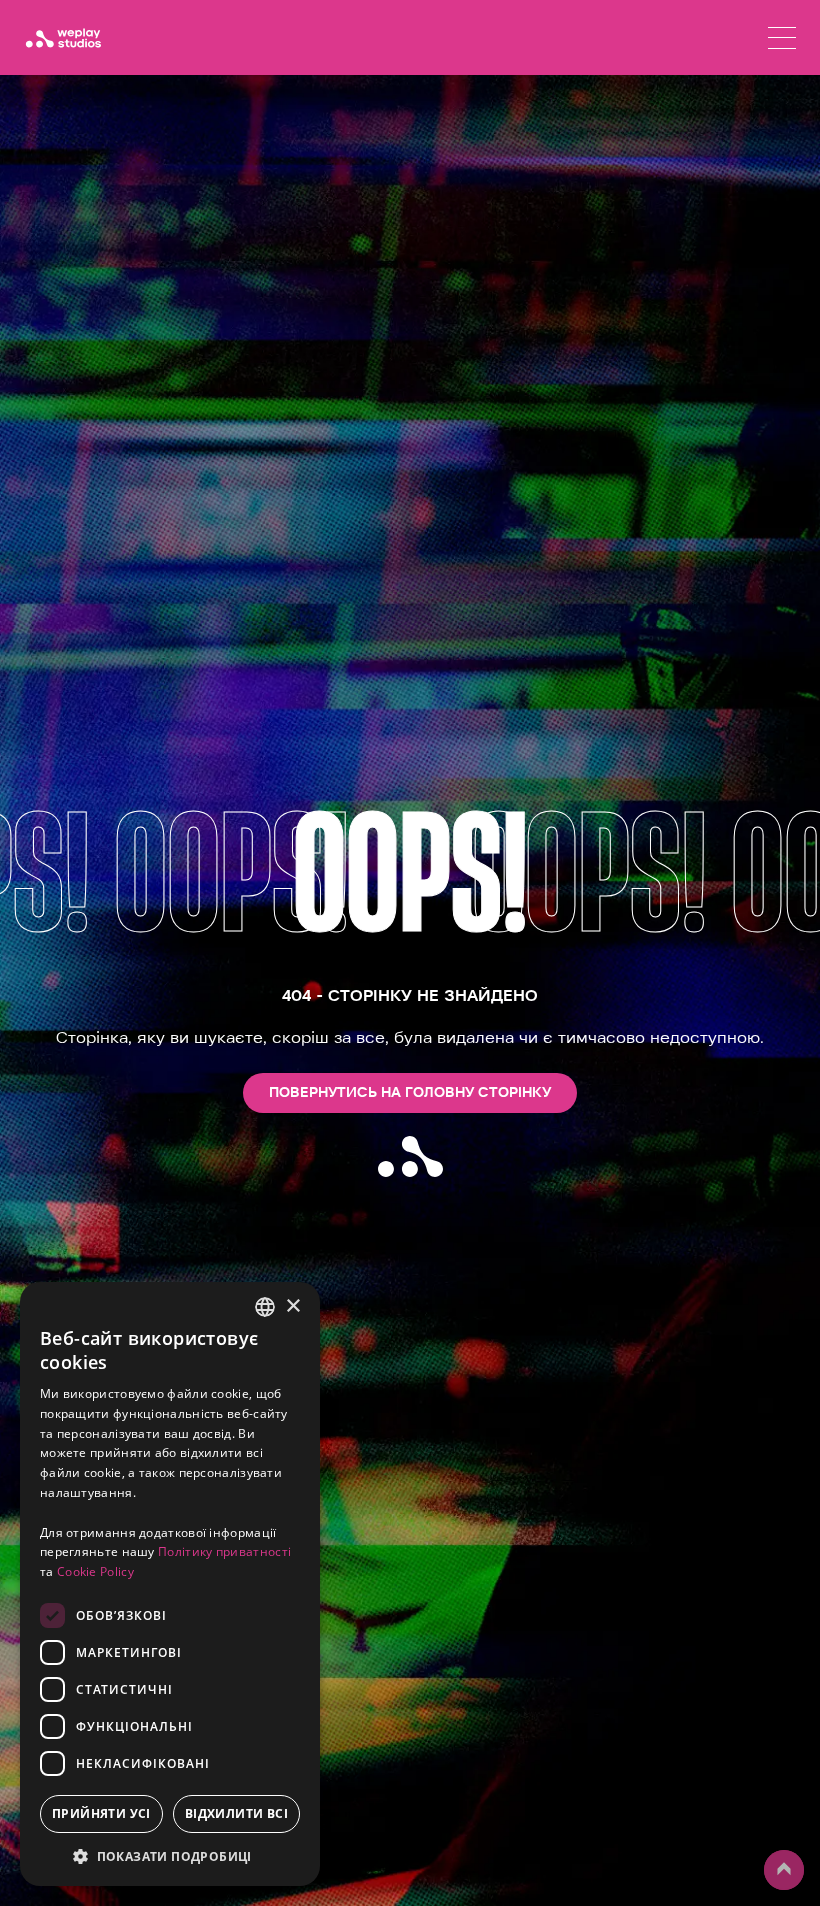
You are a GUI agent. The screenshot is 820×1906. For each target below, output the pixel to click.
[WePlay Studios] (63, 38)
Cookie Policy (95, 1571)
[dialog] (170, 1584)
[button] (170, 1856)
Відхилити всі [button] (236, 1813)
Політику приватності (224, 1551)
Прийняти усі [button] (101, 1813)
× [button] (292, 1306)
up (775, 1889)
